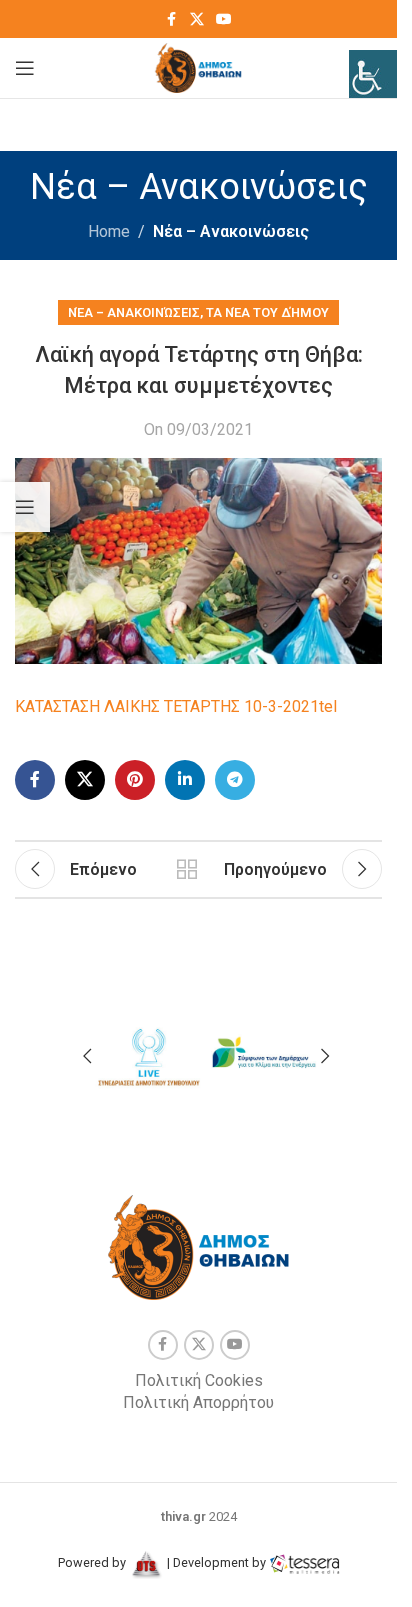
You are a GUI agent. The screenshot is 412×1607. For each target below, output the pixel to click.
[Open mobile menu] (25, 68)
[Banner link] (148, 1053)
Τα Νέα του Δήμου (267, 312)
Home (109, 231)
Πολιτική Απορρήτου (198, 1402)
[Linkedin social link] (185, 780)
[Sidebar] (25, 507)
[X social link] (197, 19)
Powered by (93, 1562)
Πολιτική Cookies (199, 1380)
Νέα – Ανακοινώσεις (231, 231)
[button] (87, 1056)
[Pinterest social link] (135, 780)
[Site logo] (198, 66)
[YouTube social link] (224, 19)
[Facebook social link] (172, 19)
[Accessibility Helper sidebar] (373, 74)
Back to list (187, 869)
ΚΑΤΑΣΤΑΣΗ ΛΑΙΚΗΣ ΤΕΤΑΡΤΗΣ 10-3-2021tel (176, 706)
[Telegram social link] (235, 780)
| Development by (216, 1562)
